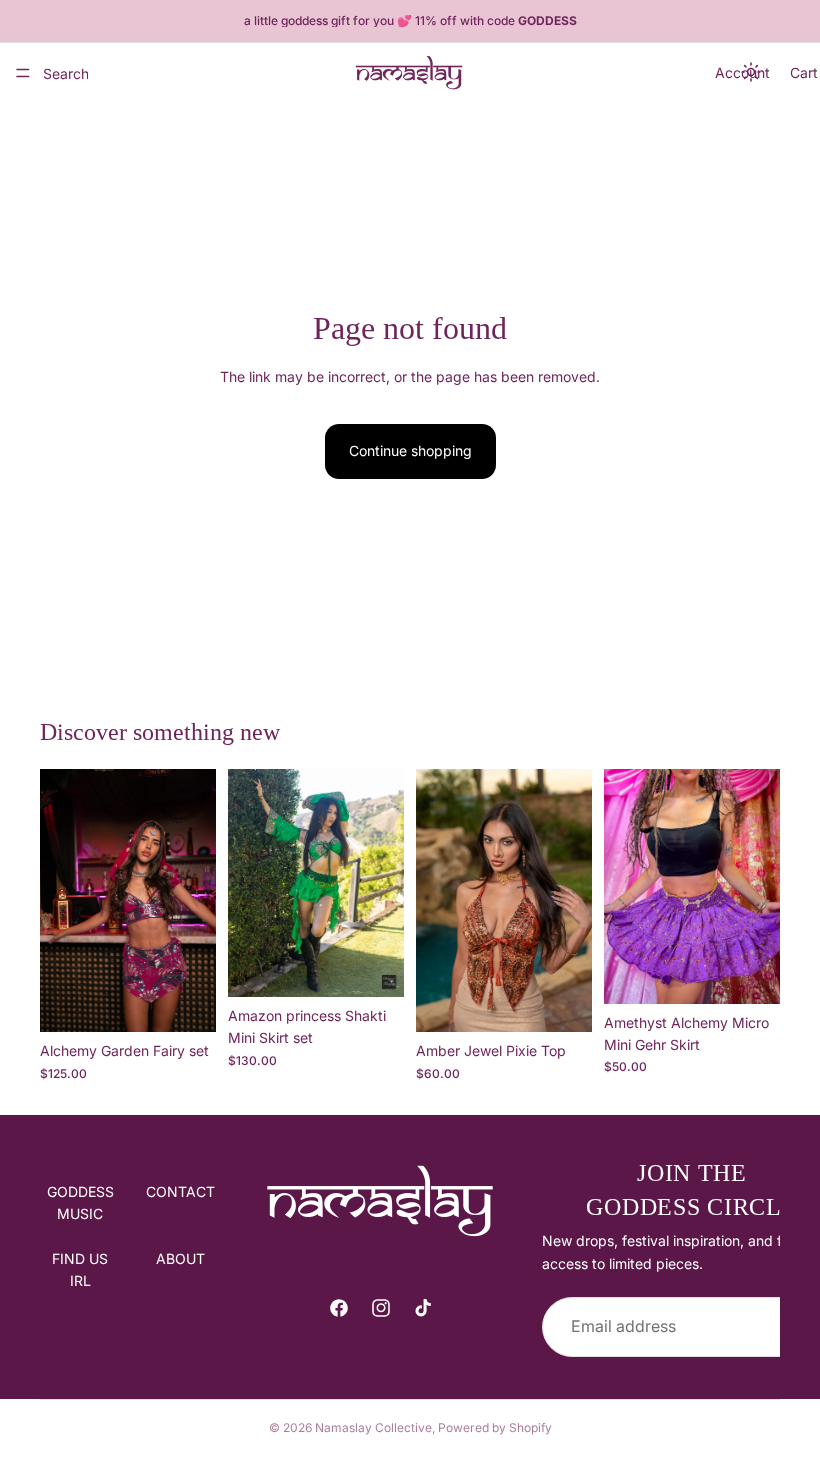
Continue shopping (410, 450)
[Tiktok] (423, 1308)
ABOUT (180, 1258)
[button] (752, 73)
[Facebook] (339, 1308)
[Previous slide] (62, 901)
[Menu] (23, 73)
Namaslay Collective (373, 1427)
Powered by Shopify (495, 1427)
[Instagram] (381, 1308)
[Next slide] (194, 901)
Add (202, 1000)
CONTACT (180, 1191)
